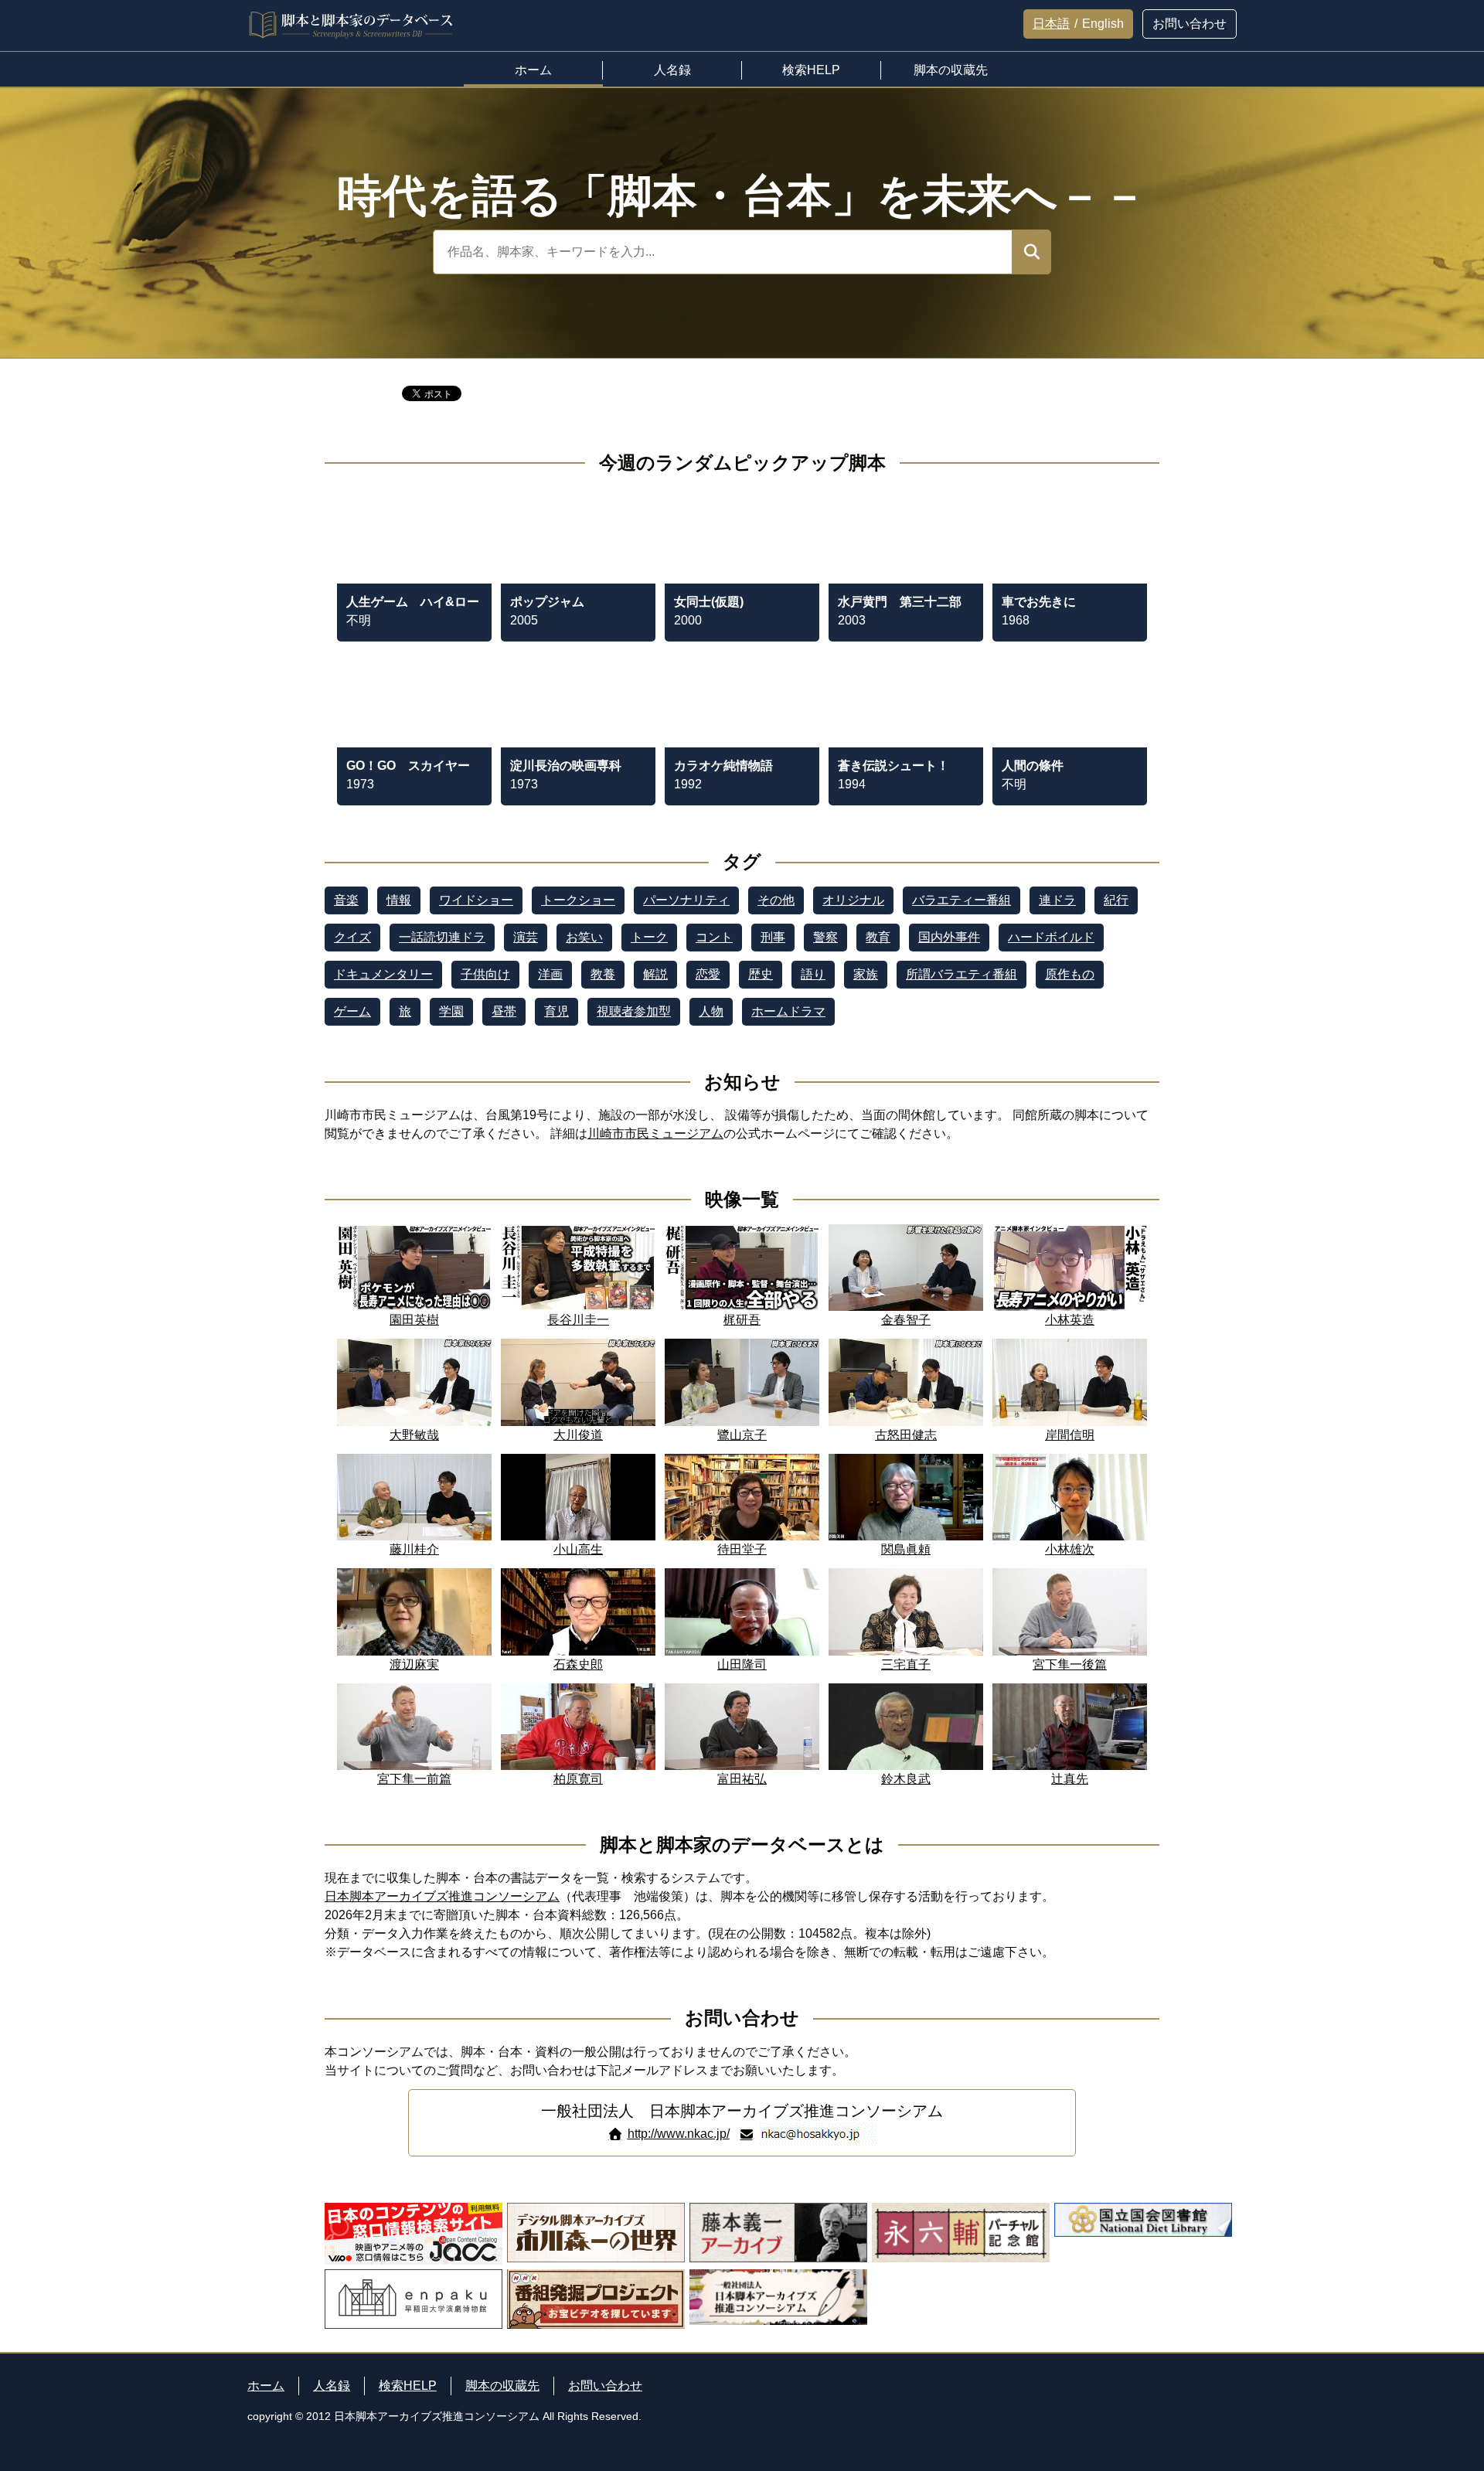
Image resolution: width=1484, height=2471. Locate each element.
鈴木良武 (906, 1779)
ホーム (266, 2386)
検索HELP (408, 2386)
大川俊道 (578, 1435)
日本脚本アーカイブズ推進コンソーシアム (442, 1896)
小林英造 (1070, 1320)
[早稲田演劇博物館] (414, 2299)
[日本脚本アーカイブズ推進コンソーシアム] (778, 2299)
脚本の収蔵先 (502, 2386)
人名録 (332, 2386)
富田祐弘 (742, 1779)
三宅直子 (906, 1664)
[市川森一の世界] (596, 2234)
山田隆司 (742, 1664)
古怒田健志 (906, 1435)
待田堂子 (742, 1549)
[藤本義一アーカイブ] (778, 2234)
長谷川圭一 (578, 1320)
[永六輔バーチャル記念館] (961, 2234)
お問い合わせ (605, 2386)
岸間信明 (1070, 1435)
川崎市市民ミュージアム (655, 1133)
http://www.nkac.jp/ (679, 2134)
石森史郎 (578, 1664)
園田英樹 (414, 1320)
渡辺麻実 (414, 1664)
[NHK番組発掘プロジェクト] (596, 2299)
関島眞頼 (906, 1549)
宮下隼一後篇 (1070, 1664)
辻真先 (1070, 1779)
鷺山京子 (742, 1435)
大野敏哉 (414, 1435)
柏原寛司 (578, 1779)
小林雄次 (1070, 1549)
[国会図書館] (1143, 2234)
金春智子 (906, 1320)
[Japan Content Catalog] (414, 2234)
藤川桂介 (414, 1549)
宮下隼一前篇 (414, 1779)
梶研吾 (742, 1320)
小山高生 (578, 1549)
